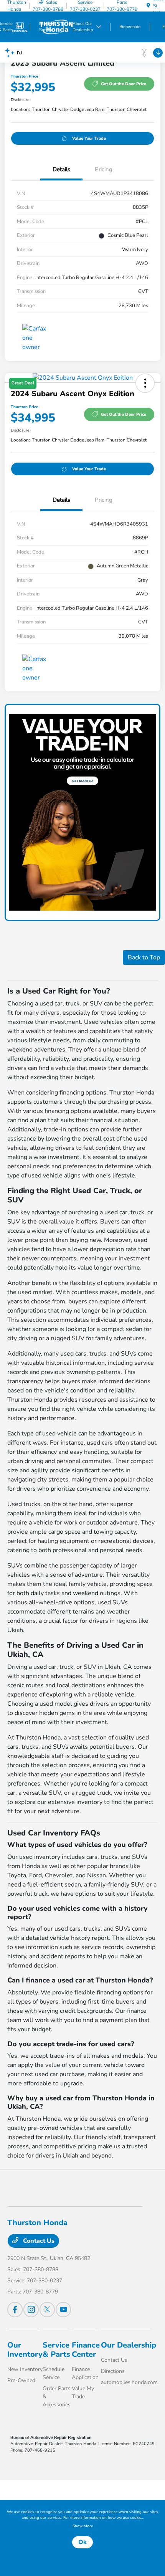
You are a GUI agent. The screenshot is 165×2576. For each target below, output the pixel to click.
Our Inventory (25, 2350)
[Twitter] (47, 2310)
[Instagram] (31, 2310)
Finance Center (86, 2350)
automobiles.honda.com (129, 2382)
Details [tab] (61, 169)
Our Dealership (129, 2345)
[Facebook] (15, 2310)
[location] (148, 6)
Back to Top (144, 957)
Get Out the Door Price (124, 84)
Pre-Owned (21, 2380)
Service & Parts (56, 2350)
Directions (113, 2371)
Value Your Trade (89, 138)
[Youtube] (63, 2310)
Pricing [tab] (104, 169)
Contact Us (38, 2241)
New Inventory (25, 2369)
